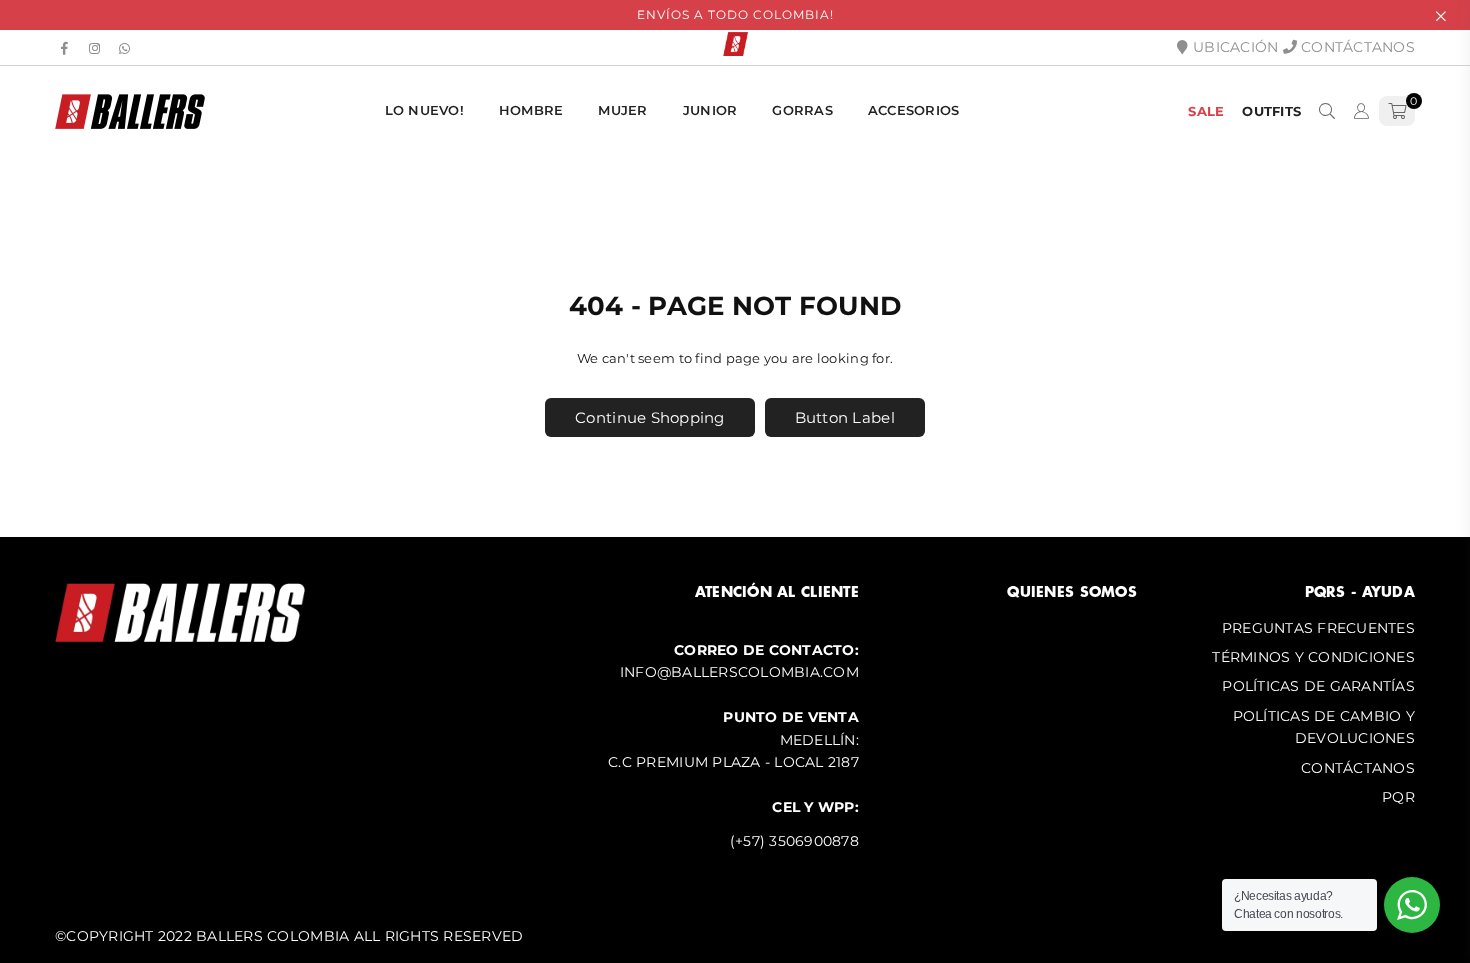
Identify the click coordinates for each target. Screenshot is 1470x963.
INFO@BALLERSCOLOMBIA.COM (739, 672)
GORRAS (802, 110)
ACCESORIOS (914, 110)
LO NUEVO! (424, 110)
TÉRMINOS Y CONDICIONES (1313, 657)
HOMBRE (531, 110)
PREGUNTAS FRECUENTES (1318, 628)
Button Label (845, 417)
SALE (1206, 111)
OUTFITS (1271, 111)
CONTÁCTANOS (1356, 47)
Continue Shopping (649, 417)
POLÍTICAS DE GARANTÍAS (1318, 686)
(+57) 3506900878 (794, 841)
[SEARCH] (1327, 111)
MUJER (622, 110)
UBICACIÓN (1233, 47)
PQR (1398, 797)
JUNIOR (710, 110)
